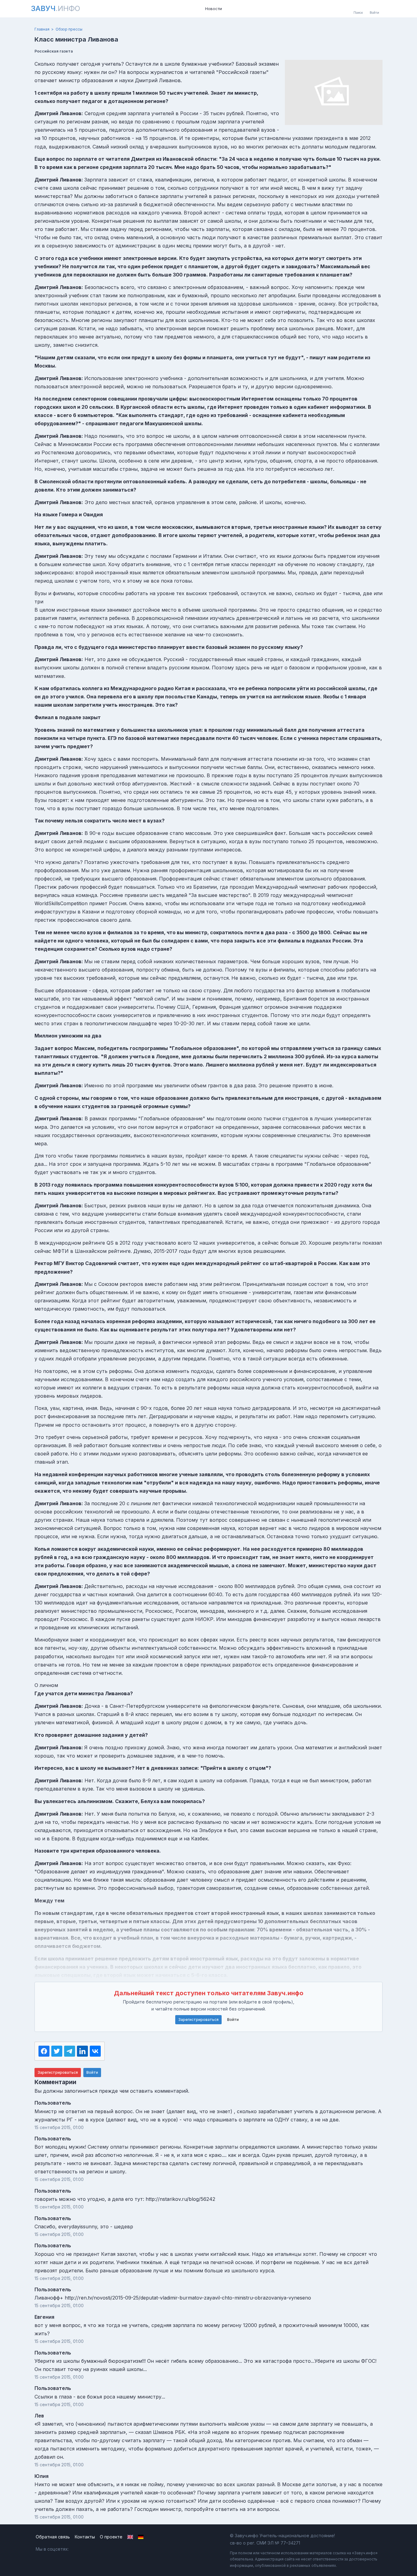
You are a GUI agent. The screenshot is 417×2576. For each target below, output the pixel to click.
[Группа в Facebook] (91, 2549)
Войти (233, 2020)
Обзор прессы (69, 29)
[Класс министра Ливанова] (334, 92)
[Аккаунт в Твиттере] (104, 2549)
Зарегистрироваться (198, 2020)
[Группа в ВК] (78, 2549)
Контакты (85, 2537)
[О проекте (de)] (141, 2537)
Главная (42, 29)
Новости (214, 9)
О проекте (111, 2537)
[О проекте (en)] (130, 2537)
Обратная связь (53, 2537)
